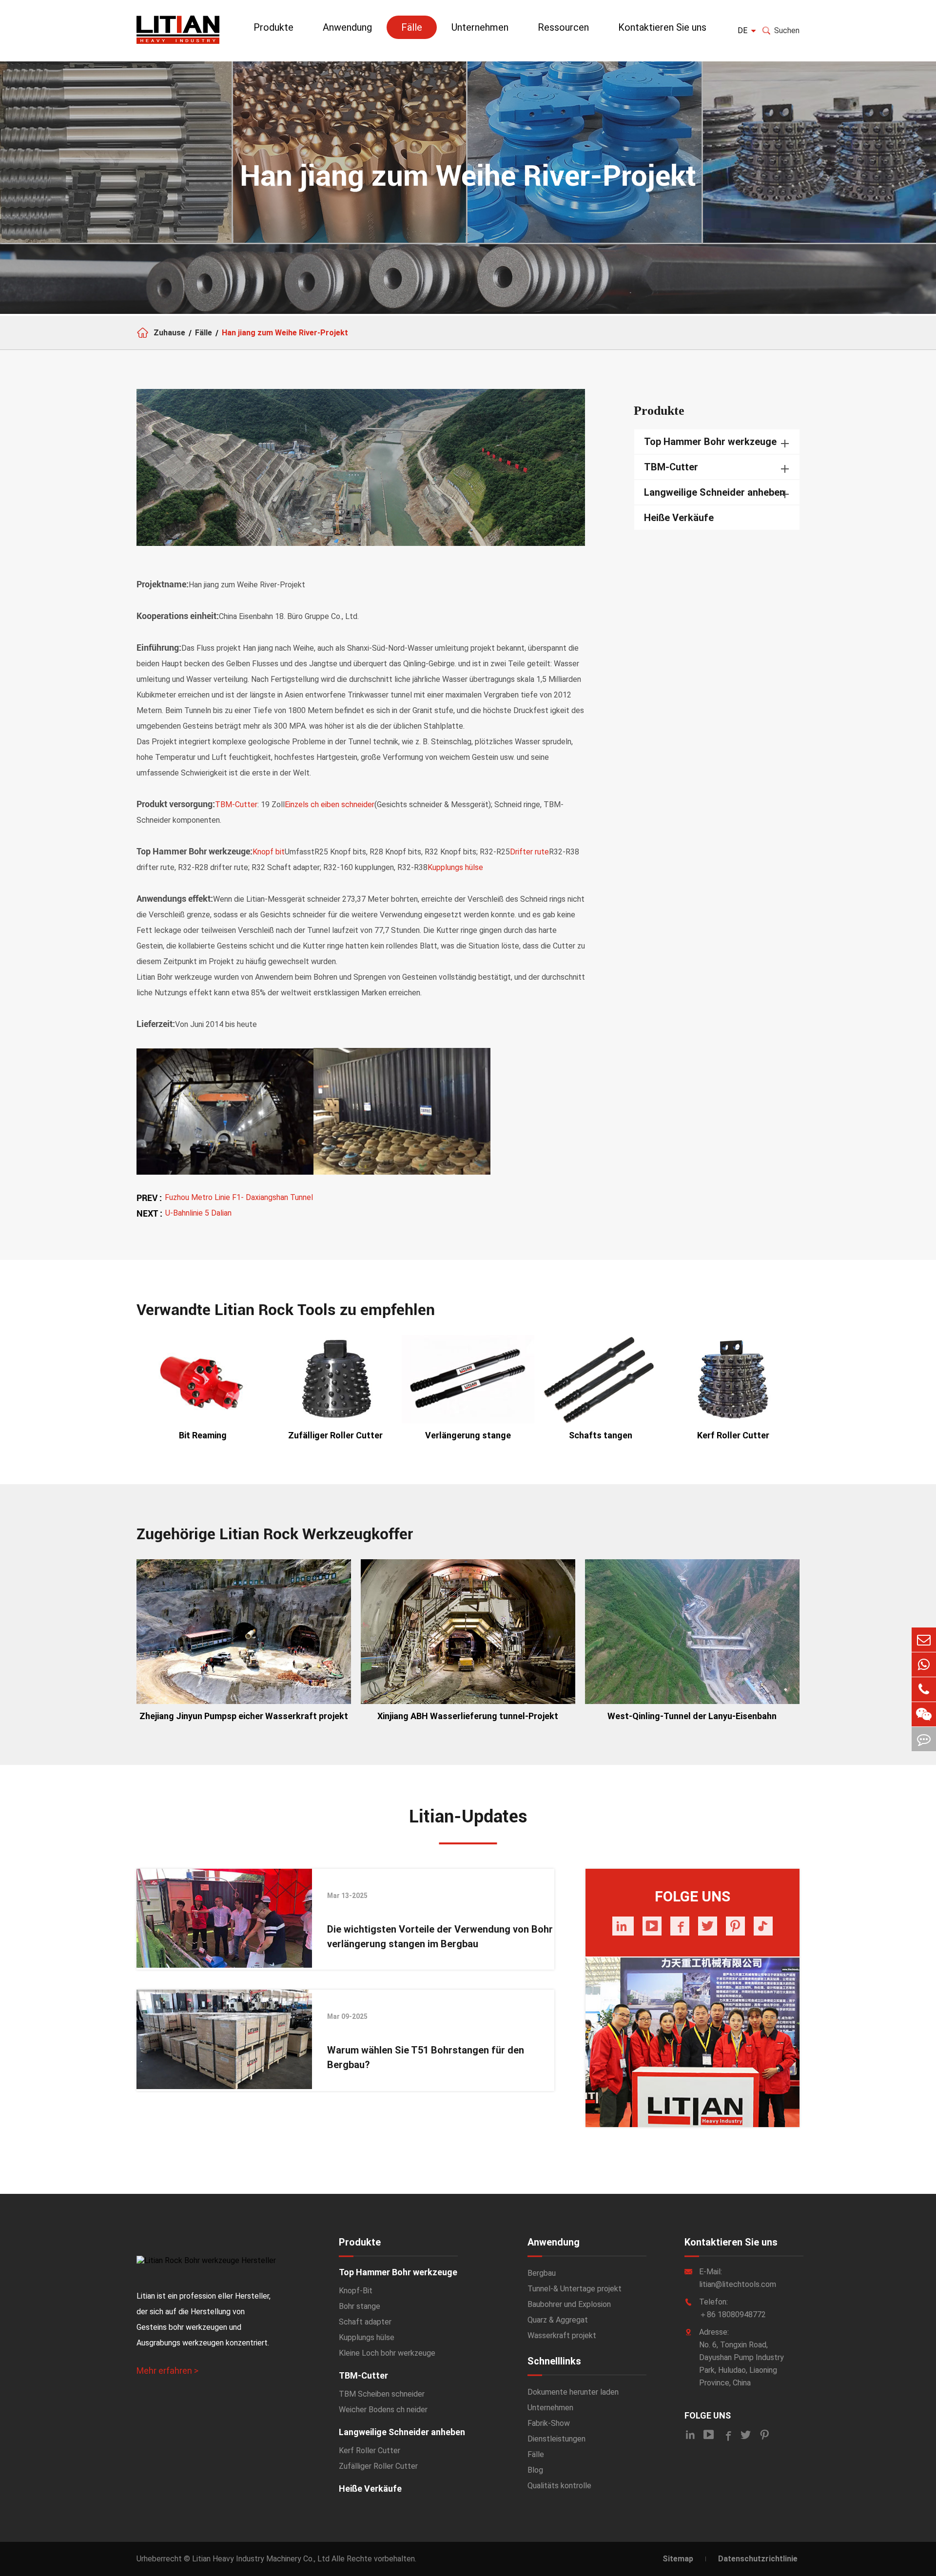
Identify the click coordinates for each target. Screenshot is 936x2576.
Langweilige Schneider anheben (714, 492)
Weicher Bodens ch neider (383, 2410)
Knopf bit (269, 852)
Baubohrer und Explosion (569, 2304)
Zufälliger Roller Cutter (335, 1435)
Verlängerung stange (468, 1435)
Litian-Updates (468, 1817)
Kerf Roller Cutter (733, 1435)
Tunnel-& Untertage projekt (575, 2289)
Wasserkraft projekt (562, 2335)
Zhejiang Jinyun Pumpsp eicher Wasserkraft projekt (244, 1716)
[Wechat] (924, 1714)
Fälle (412, 27)
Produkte (273, 27)
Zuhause (169, 333)
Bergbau (542, 2273)
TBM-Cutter (236, 804)
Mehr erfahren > (167, 2371)
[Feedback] (924, 1739)
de (742, 30)
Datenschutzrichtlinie (758, 2559)
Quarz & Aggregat (558, 2320)
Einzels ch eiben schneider (330, 804)
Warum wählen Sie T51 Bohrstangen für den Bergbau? (426, 2057)
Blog (535, 2470)
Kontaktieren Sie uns (662, 27)
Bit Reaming (203, 1435)
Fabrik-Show (549, 2423)
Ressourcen (563, 27)
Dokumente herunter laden (573, 2392)
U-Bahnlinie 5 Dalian (198, 1213)
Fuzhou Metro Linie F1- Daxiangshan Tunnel (239, 1197)
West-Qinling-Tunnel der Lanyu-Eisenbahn (692, 1716)
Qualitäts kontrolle (559, 2486)
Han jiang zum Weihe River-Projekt (285, 333)
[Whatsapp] (924, 1665)
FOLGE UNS (708, 2415)
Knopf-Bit (356, 2291)
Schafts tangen (601, 1435)
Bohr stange (360, 2306)
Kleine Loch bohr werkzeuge (387, 2353)
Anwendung (347, 27)
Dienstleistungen (556, 2439)
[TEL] (924, 1689)
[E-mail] (924, 1640)
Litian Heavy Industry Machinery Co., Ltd (261, 2559)
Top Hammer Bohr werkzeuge (710, 442)
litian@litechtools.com (738, 2284)
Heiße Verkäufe (679, 518)
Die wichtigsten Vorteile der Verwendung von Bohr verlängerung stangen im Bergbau (440, 1937)
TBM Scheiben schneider (382, 2394)
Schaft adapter (365, 2322)
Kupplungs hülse (455, 867)
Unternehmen (480, 27)
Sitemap (678, 2559)
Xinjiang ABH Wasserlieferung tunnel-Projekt (468, 1716)
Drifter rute (529, 852)
